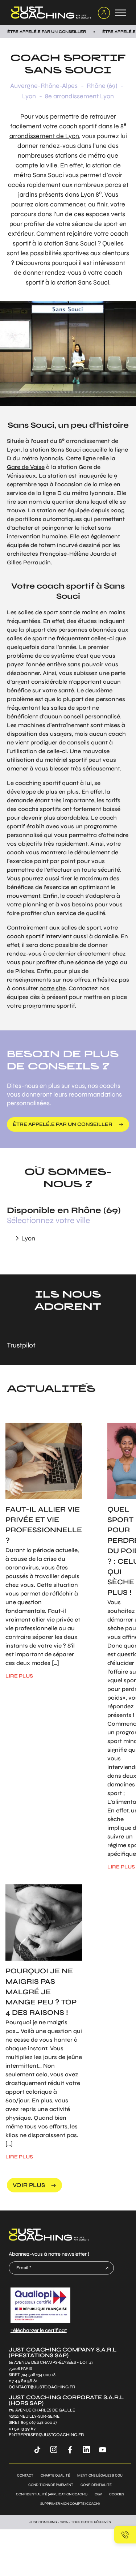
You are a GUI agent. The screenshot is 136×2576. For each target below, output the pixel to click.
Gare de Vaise (26, 467)
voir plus (29, 2185)
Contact (25, 2475)
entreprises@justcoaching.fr (46, 2435)
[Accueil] (50, 13)
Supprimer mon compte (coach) (70, 2504)
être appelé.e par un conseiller (63, 1124)
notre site (53, 988)
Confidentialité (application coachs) (52, 2494)
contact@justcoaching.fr (42, 2387)
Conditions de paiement (51, 2485)
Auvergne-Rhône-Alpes (44, 86)
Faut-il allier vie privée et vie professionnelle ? (44, 1525)
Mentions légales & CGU (100, 2475)
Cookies (117, 2494)
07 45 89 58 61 (23, 2381)
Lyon (29, 96)
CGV (98, 2494)
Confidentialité (96, 2485)
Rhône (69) (102, 86)
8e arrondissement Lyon (79, 96)
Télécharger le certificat (39, 2330)
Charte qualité (55, 2475)
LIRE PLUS (19, 1676)
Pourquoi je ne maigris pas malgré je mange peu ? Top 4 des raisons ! (41, 1992)
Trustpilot (21, 1345)
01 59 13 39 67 (22, 2429)
